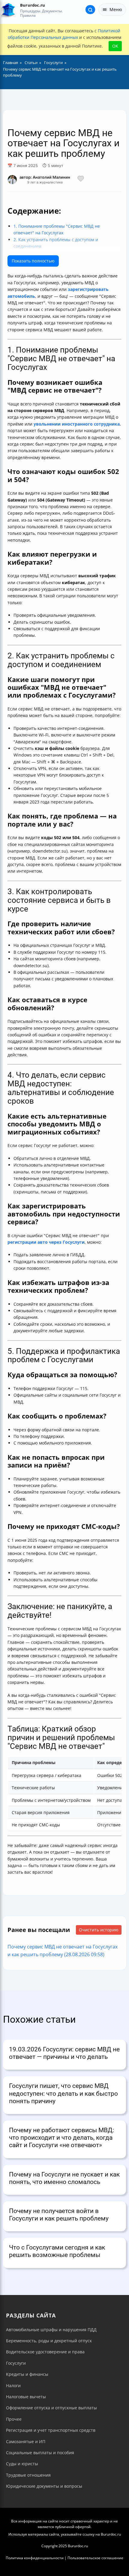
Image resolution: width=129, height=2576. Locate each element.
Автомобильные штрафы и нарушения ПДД (51, 2330)
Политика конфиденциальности (35, 2558)
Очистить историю (99, 1930)
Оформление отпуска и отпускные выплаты (51, 2408)
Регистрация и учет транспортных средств (51, 2430)
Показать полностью (33, 261)
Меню (116, 9)
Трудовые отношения (28, 2475)
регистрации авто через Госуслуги (46, 1242)
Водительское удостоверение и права (45, 2352)
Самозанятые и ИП (26, 2441)
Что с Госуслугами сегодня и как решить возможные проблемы (57, 2251)
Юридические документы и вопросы (44, 2486)
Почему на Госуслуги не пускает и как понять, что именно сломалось (64, 2178)
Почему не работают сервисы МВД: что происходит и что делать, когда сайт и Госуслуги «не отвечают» (61, 2138)
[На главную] (8, 10)
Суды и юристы (22, 2464)
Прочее (14, 2419)
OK (115, 46)
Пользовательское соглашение (95, 2558)
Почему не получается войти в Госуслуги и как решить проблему (59, 2215)
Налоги (13, 2386)
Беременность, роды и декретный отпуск (49, 2341)
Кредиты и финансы (27, 2374)
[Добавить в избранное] (81, 180)
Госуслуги (16, 2363)
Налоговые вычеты (26, 2397)
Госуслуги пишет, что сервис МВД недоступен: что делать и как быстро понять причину (63, 2093)
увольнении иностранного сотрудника (77, 424)
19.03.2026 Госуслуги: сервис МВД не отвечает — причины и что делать (64, 2053)
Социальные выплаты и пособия (40, 2453)
